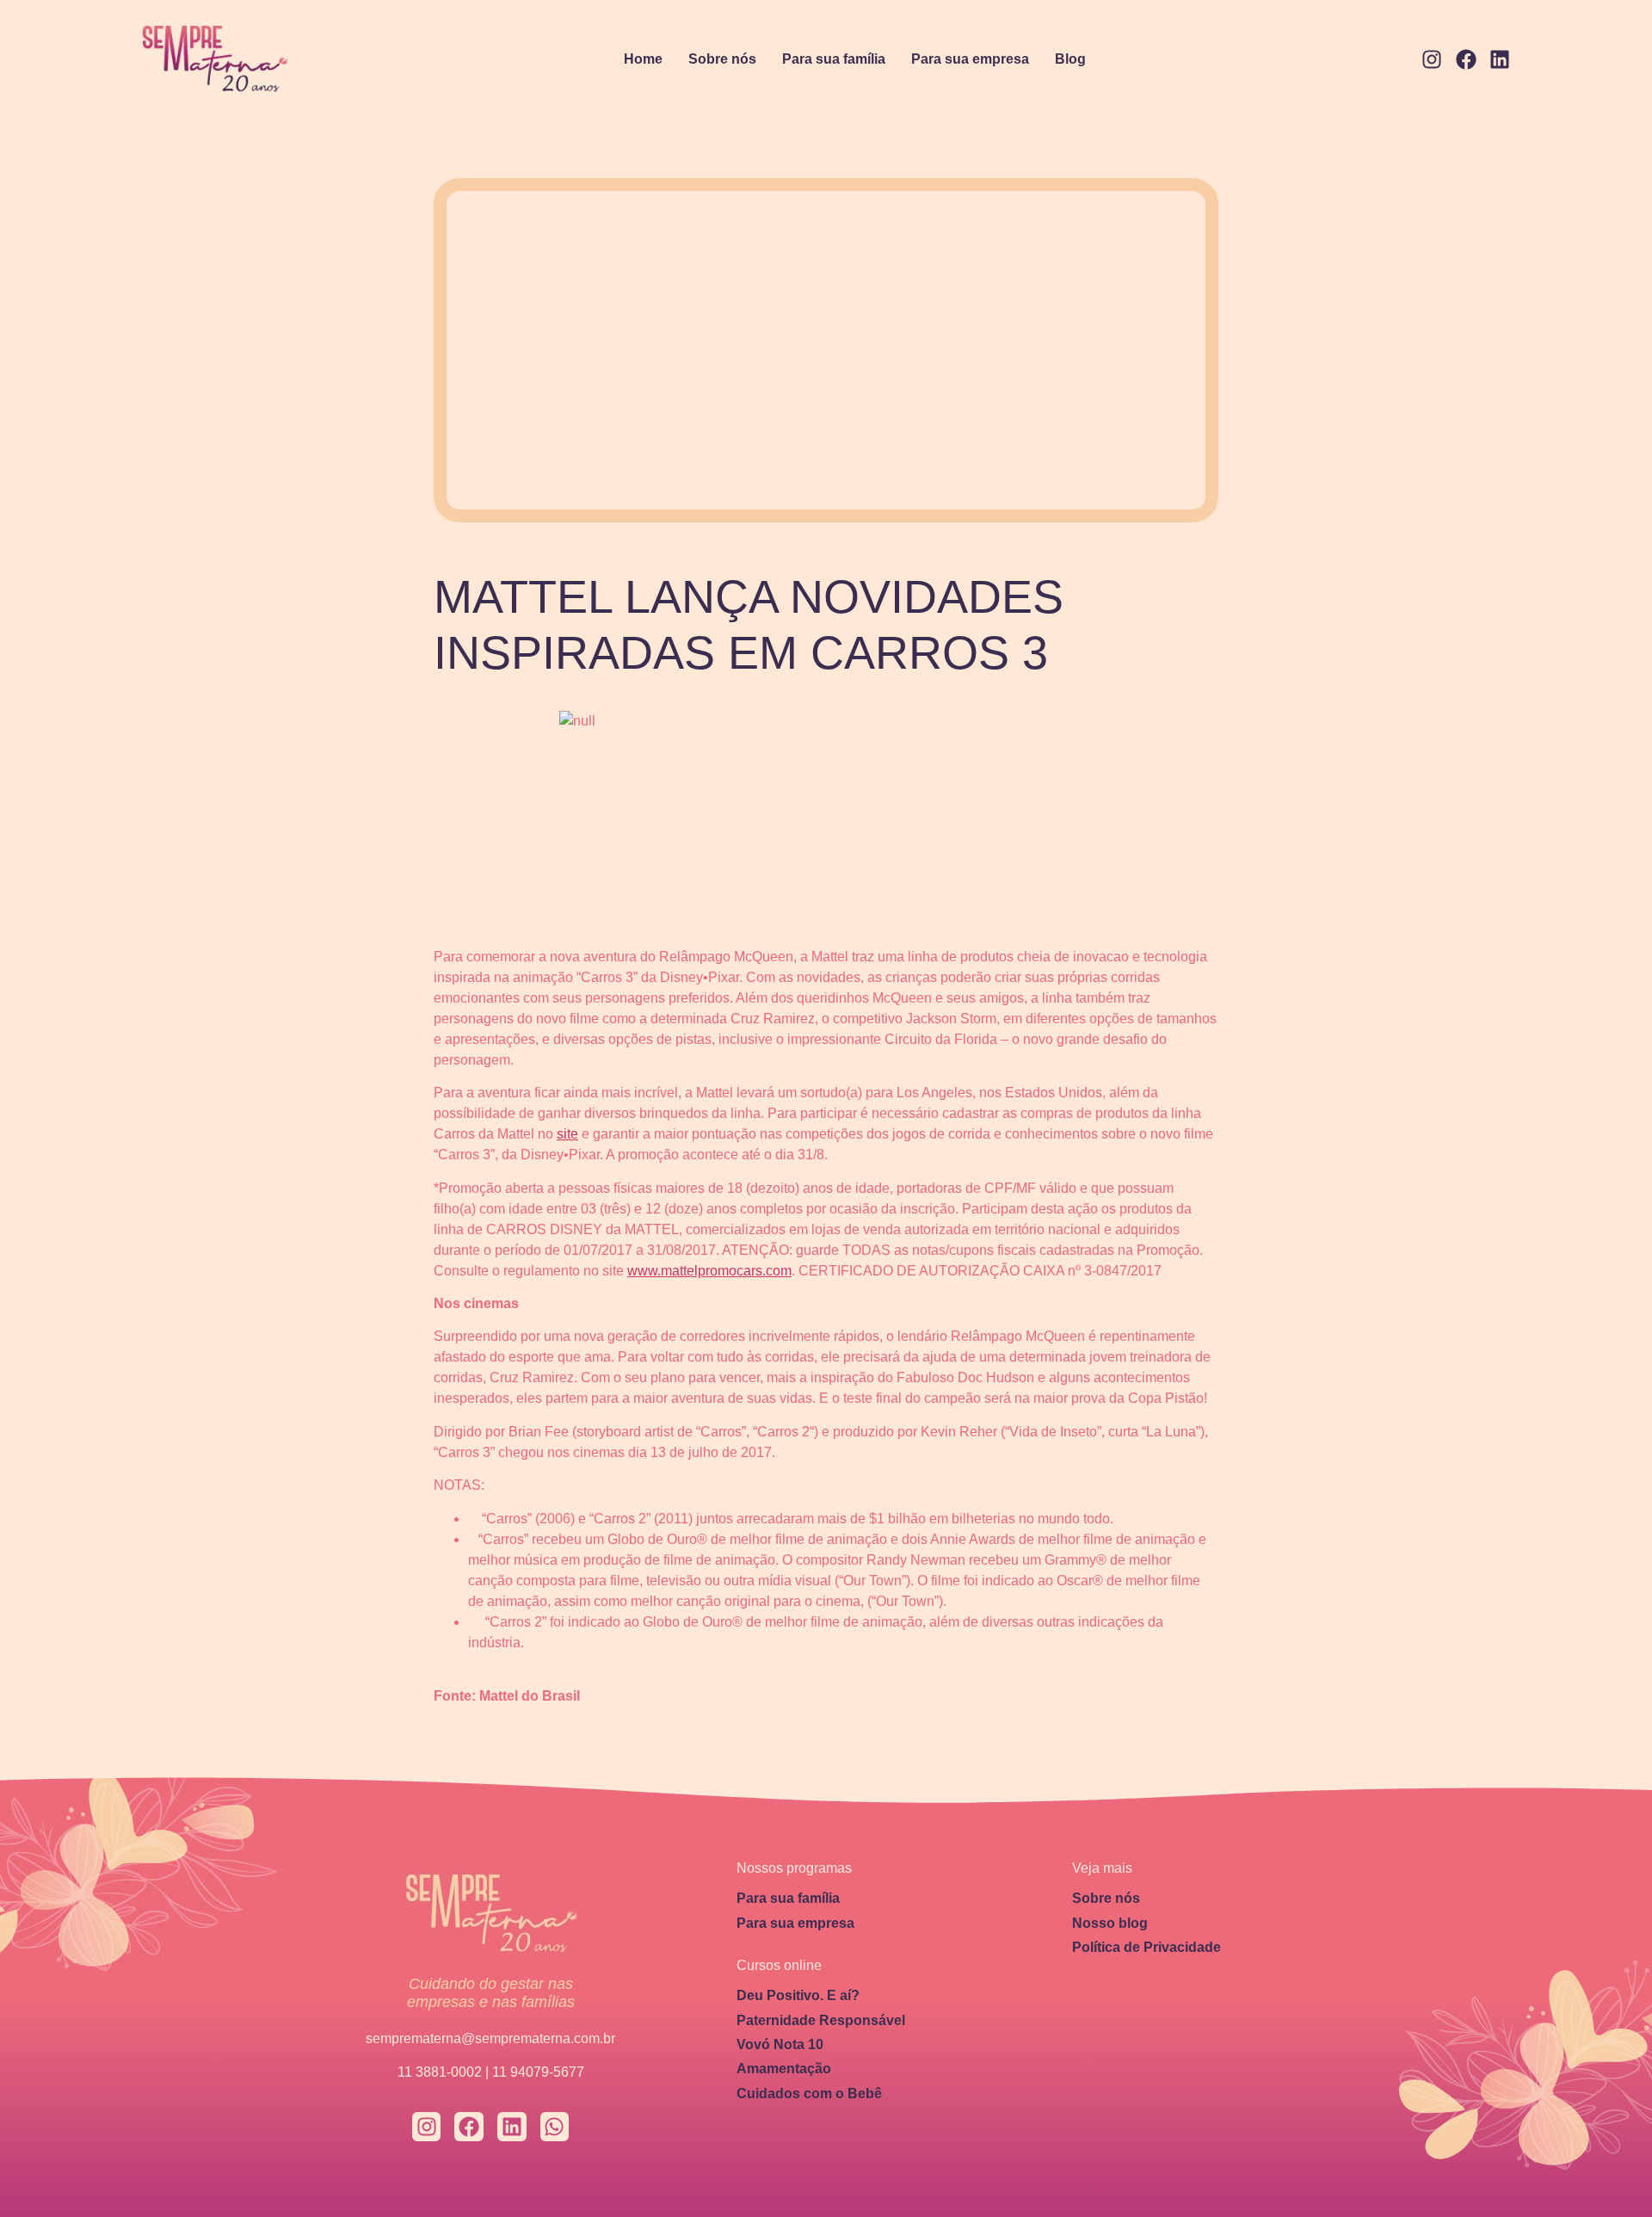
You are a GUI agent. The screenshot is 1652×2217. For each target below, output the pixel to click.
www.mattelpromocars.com (709, 1271)
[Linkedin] (1500, 60)
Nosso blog (1110, 1923)
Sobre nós (722, 59)
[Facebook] (1466, 60)
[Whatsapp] (555, 2127)
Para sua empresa (970, 59)
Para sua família (834, 59)
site (567, 1134)
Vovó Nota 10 (780, 2044)
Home (643, 59)
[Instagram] (1432, 60)
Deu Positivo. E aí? (798, 1995)
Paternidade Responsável (821, 2020)
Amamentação (784, 2069)
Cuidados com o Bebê (809, 2093)
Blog (1070, 59)
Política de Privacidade (1147, 1947)
